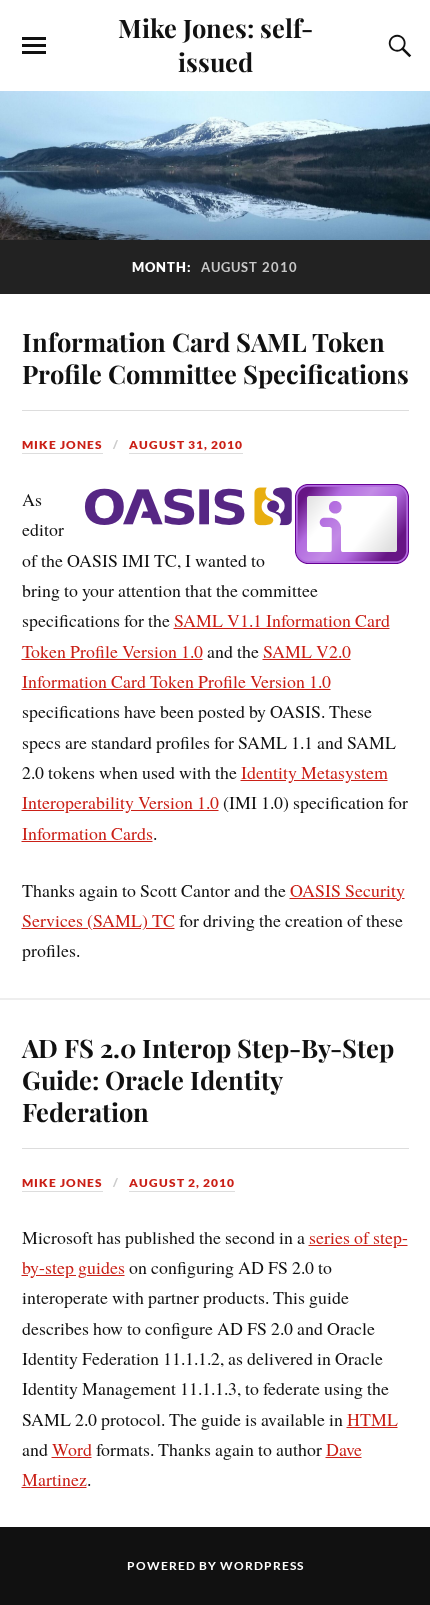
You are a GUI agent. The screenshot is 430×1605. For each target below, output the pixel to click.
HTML (372, 1419)
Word (72, 1449)
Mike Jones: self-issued (215, 44)
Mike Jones (62, 444)
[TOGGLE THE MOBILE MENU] (34, 46)
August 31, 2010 (186, 444)
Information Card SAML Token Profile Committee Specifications (215, 357)
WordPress (262, 1565)
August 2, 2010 (182, 1182)
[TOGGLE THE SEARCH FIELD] (397, 46)
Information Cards (87, 833)
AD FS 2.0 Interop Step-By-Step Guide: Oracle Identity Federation (208, 1079)
